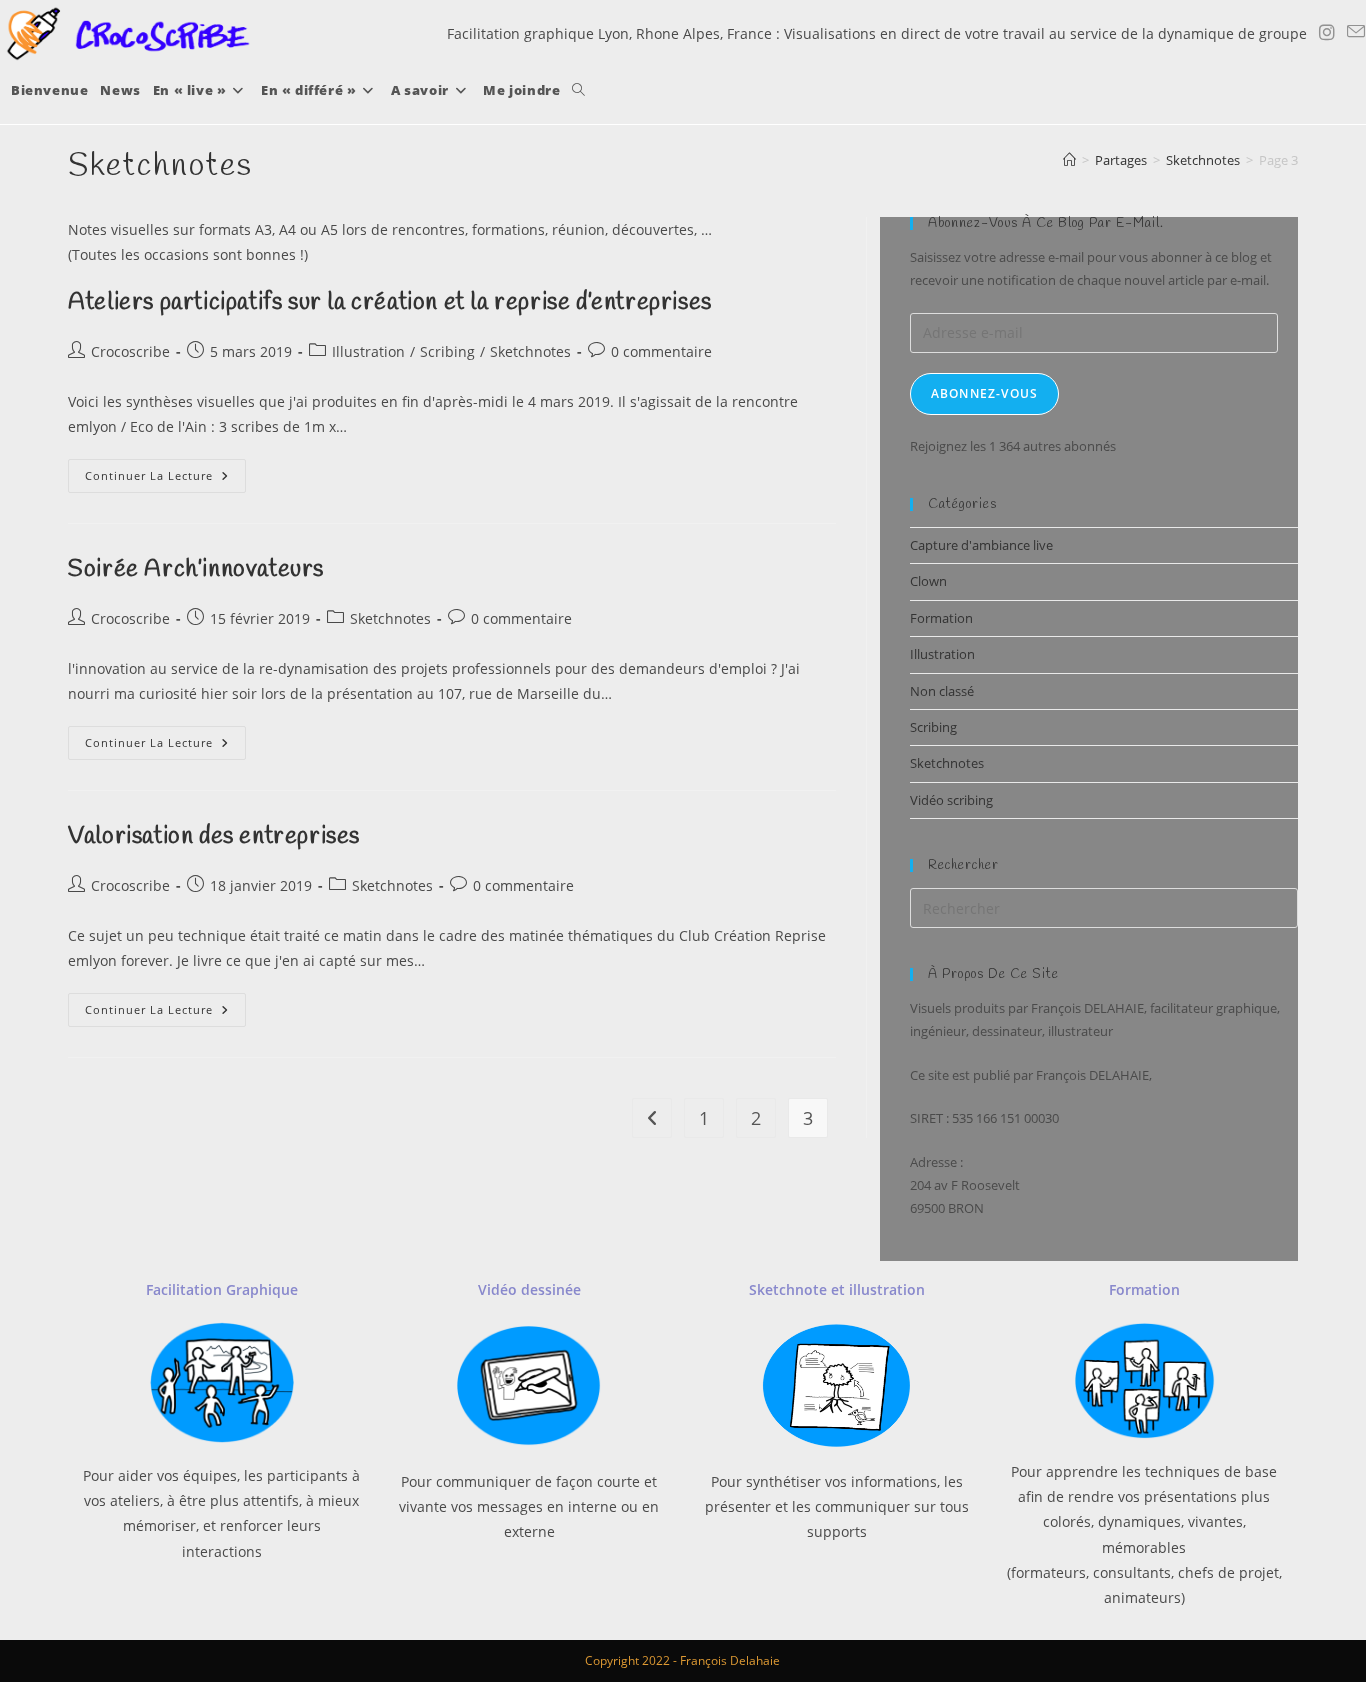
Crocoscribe (130, 351)
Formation (941, 618)
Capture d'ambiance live (981, 545)
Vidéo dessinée (529, 1289)
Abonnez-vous (984, 393)
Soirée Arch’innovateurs (196, 570)
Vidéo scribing (951, 800)
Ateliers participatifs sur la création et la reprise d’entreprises (390, 303)
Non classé (942, 691)
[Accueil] (1069, 160)
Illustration (368, 351)
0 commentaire (661, 351)
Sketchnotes (530, 351)
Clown (928, 581)
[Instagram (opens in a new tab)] (1327, 32)
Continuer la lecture (165, 479)
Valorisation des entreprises (214, 837)
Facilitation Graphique (222, 1289)
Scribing (447, 351)
